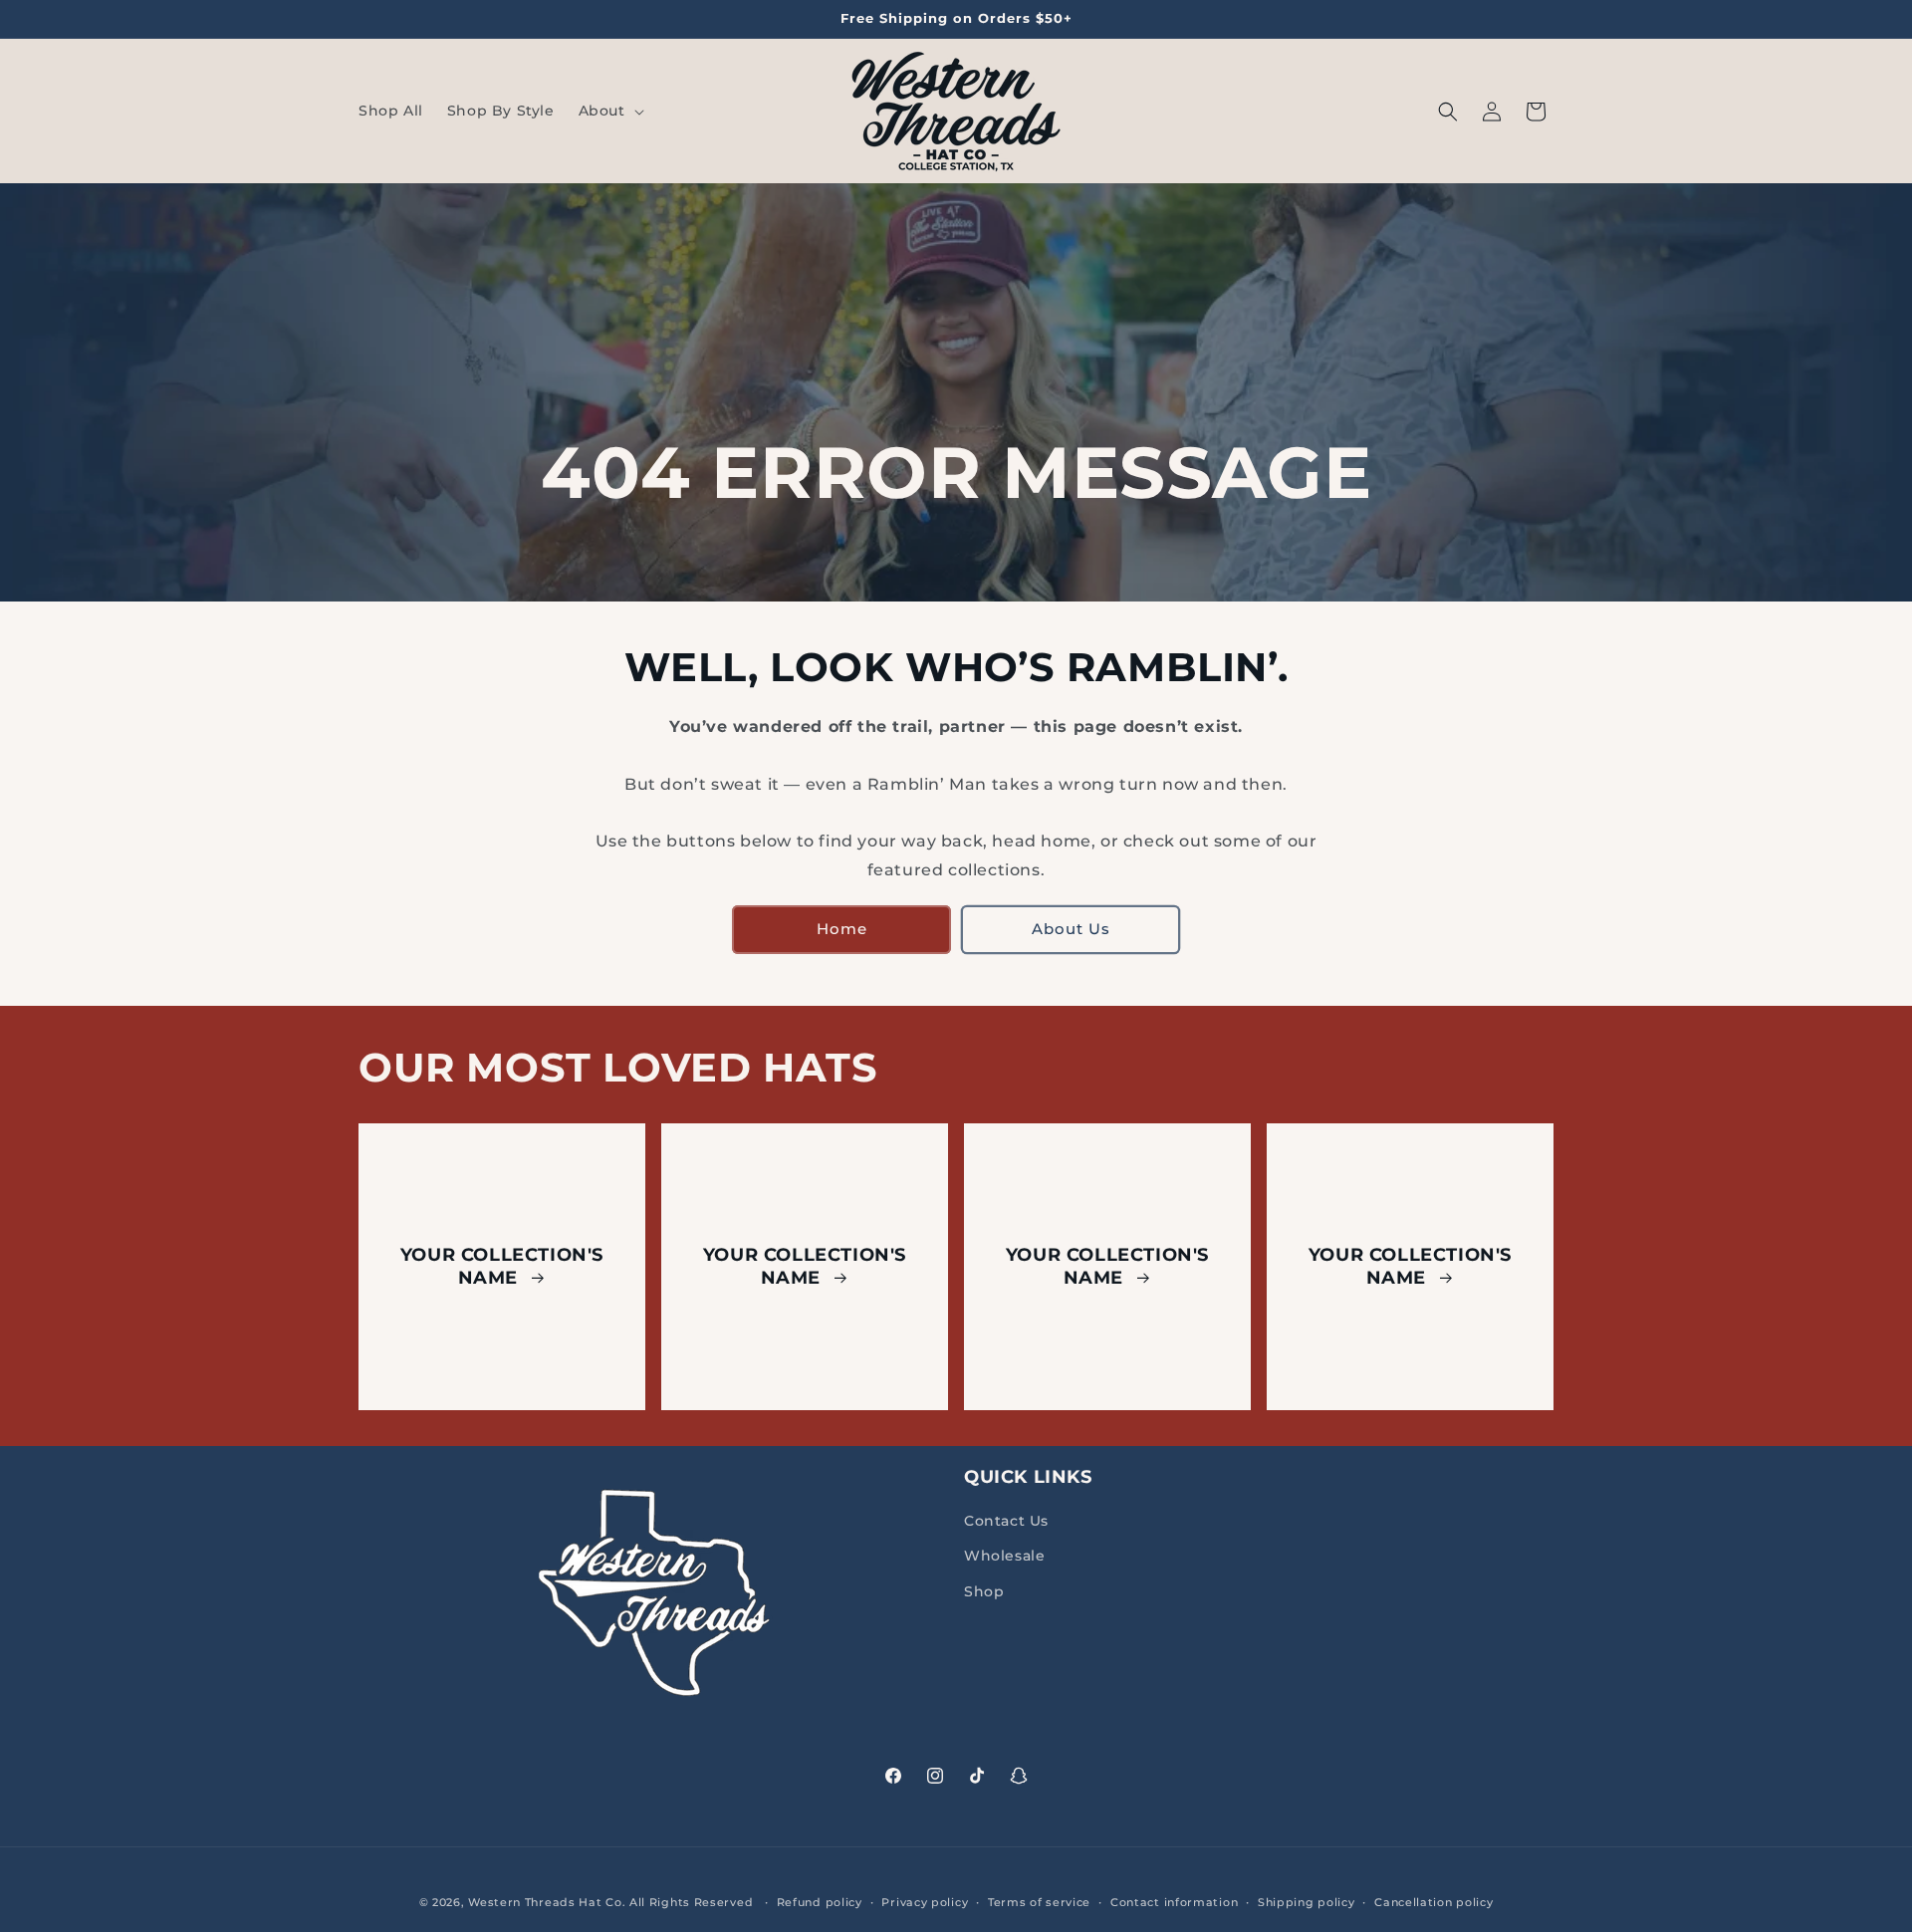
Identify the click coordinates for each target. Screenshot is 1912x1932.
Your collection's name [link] (502, 1265)
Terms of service (1039, 1902)
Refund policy (820, 1902)
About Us (1071, 929)
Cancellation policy (1434, 1902)
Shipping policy (1307, 1902)
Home (842, 929)
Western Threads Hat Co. (549, 1902)
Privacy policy (925, 1902)
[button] (609, 111)
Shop (984, 1591)
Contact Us (1006, 1521)
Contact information (1174, 1902)
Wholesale (1004, 1556)
